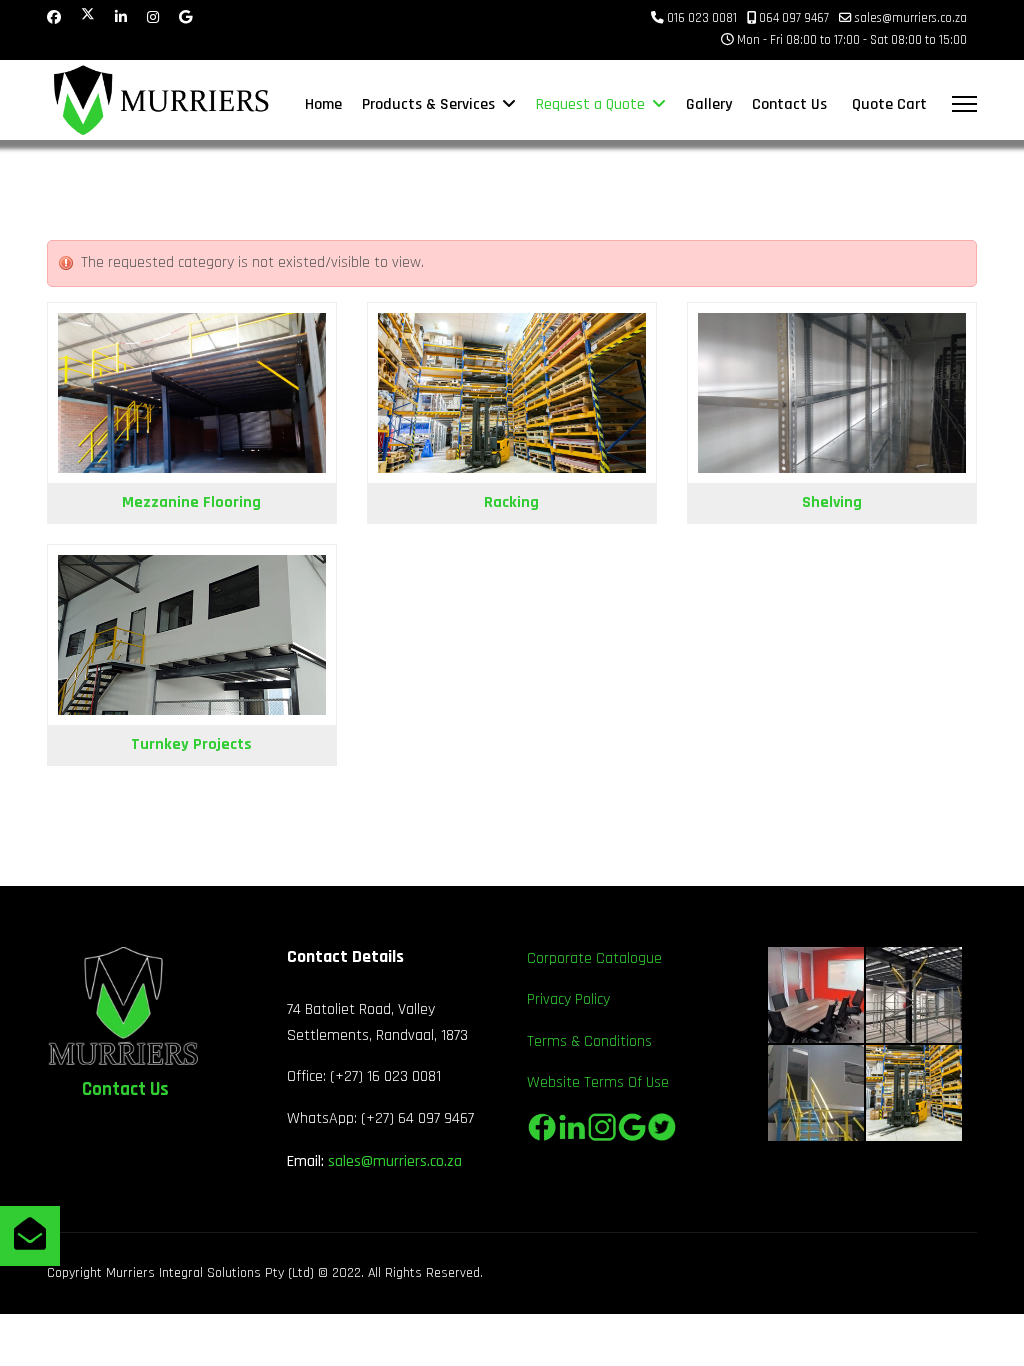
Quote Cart (889, 104)
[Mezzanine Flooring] (192, 393)
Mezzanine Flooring (191, 502)
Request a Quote (590, 104)
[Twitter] (88, 18)
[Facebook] (54, 18)
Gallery (709, 104)
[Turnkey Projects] (192, 635)
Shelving (832, 502)
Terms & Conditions (589, 1041)
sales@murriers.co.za (911, 18)
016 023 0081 (702, 18)
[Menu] (964, 104)
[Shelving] (832, 393)
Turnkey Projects (191, 744)
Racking (511, 502)
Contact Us (789, 104)
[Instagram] (153, 18)
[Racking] (512, 393)
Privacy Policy (568, 999)
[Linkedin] (121, 18)
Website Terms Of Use (598, 1082)
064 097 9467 (794, 18)
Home (323, 104)
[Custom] (185, 18)
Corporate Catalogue (594, 958)
